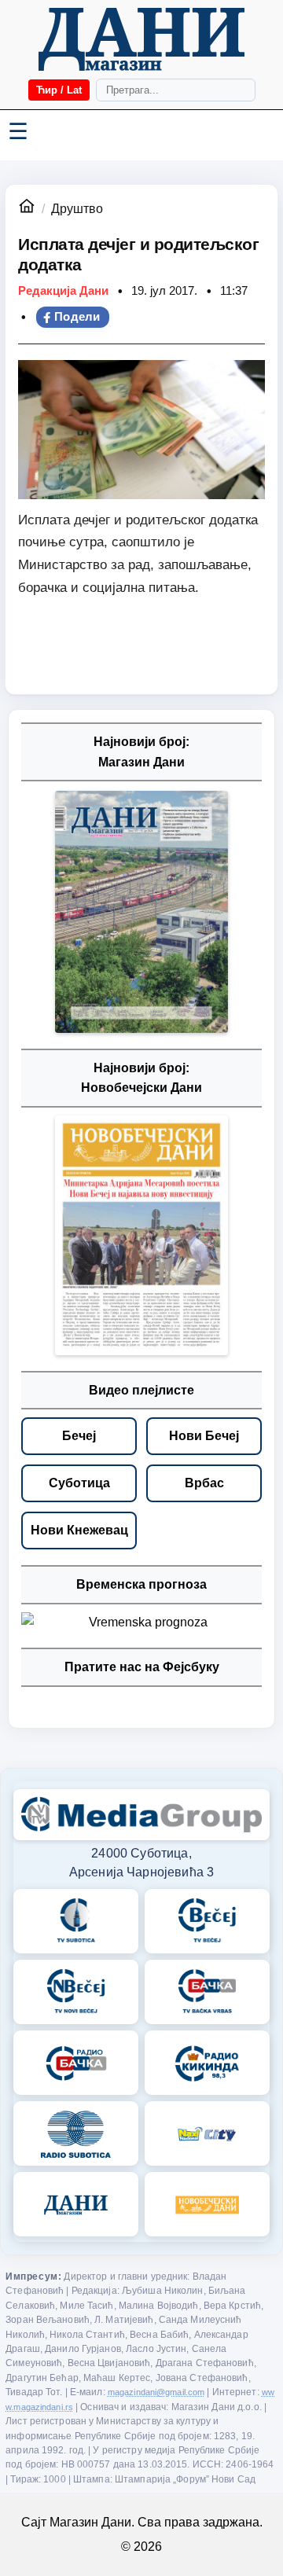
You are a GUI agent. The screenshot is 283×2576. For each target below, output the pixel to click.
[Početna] (141, 39)
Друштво (77, 209)
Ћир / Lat (59, 90)
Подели (77, 317)
